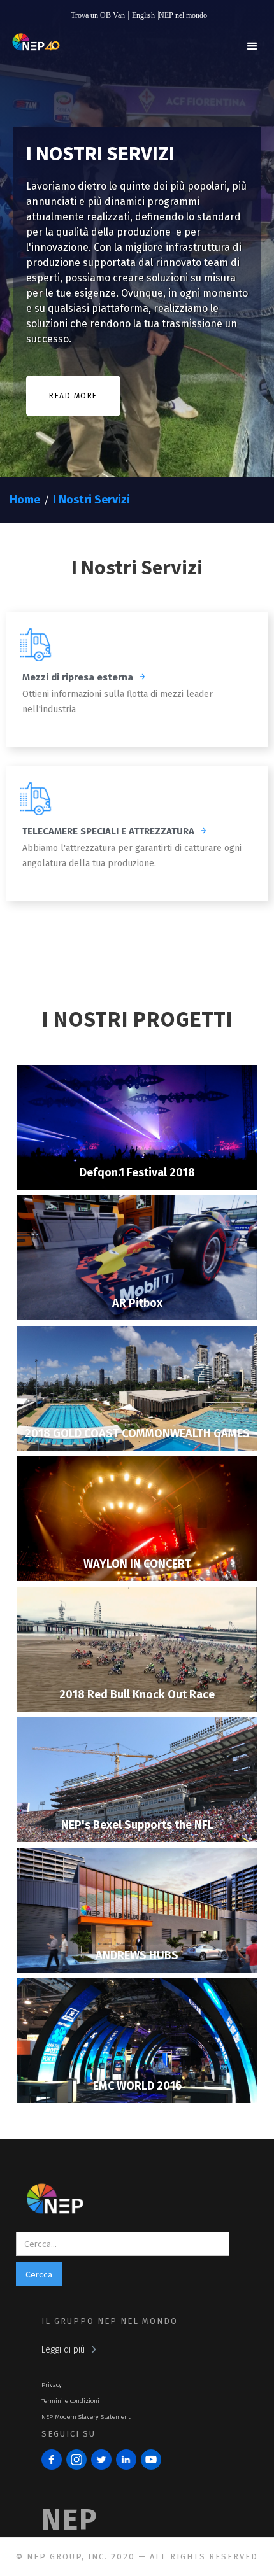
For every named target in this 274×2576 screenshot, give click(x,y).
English (143, 15)
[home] (33, 49)
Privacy (52, 2385)
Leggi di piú (63, 2350)
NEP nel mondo (183, 15)
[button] (252, 46)
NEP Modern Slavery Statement (86, 2417)
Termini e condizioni (70, 2401)
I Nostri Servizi (91, 500)
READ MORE (73, 396)
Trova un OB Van (98, 15)
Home (25, 500)
